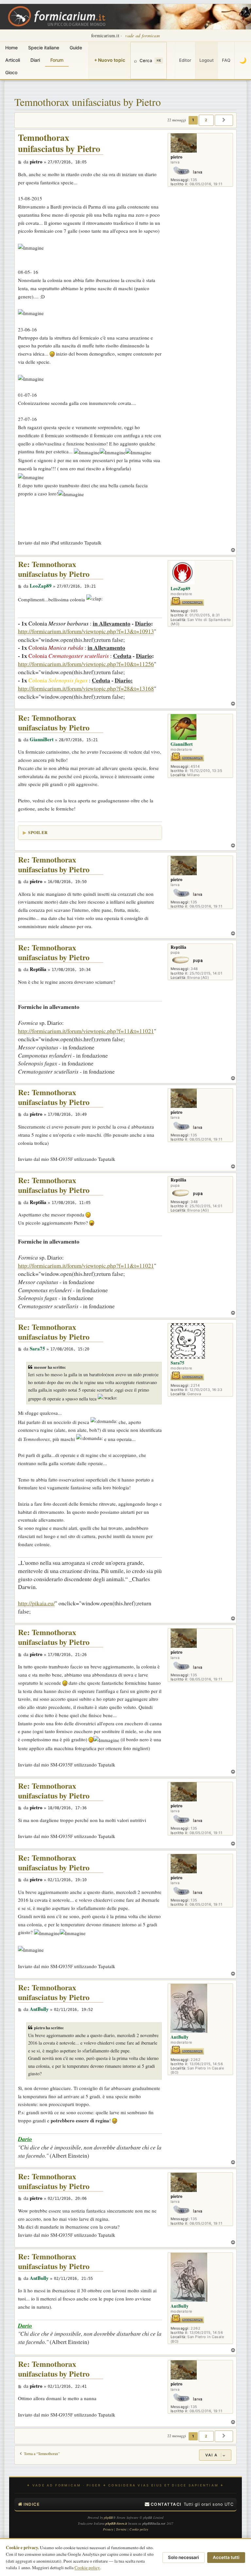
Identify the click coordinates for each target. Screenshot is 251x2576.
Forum (57, 60)
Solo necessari (184, 2557)
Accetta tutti (226, 2557)
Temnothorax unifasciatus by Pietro (88, 102)
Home (11, 48)
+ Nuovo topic (110, 60)
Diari (35, 60)
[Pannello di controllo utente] (171, 60)
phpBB (109, 2517)
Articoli (13, 60)
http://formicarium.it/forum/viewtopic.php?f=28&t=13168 (86, 688)
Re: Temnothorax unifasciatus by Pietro (54, 569)
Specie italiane (44, 48)
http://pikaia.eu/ (36, 1603)
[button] (224, 120)
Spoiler (38, 832)
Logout (207, 60)
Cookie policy (87, 2568)
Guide (76, 48)
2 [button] (206, 120)
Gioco (11, 72)
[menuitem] (163, 2504)
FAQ (226, 60)
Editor (185, 60)
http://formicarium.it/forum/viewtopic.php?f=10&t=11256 (86, 664)
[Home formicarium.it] (125, 17)
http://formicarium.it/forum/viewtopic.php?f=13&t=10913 (86, 631)
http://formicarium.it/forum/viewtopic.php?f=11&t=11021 (86, 1031)
